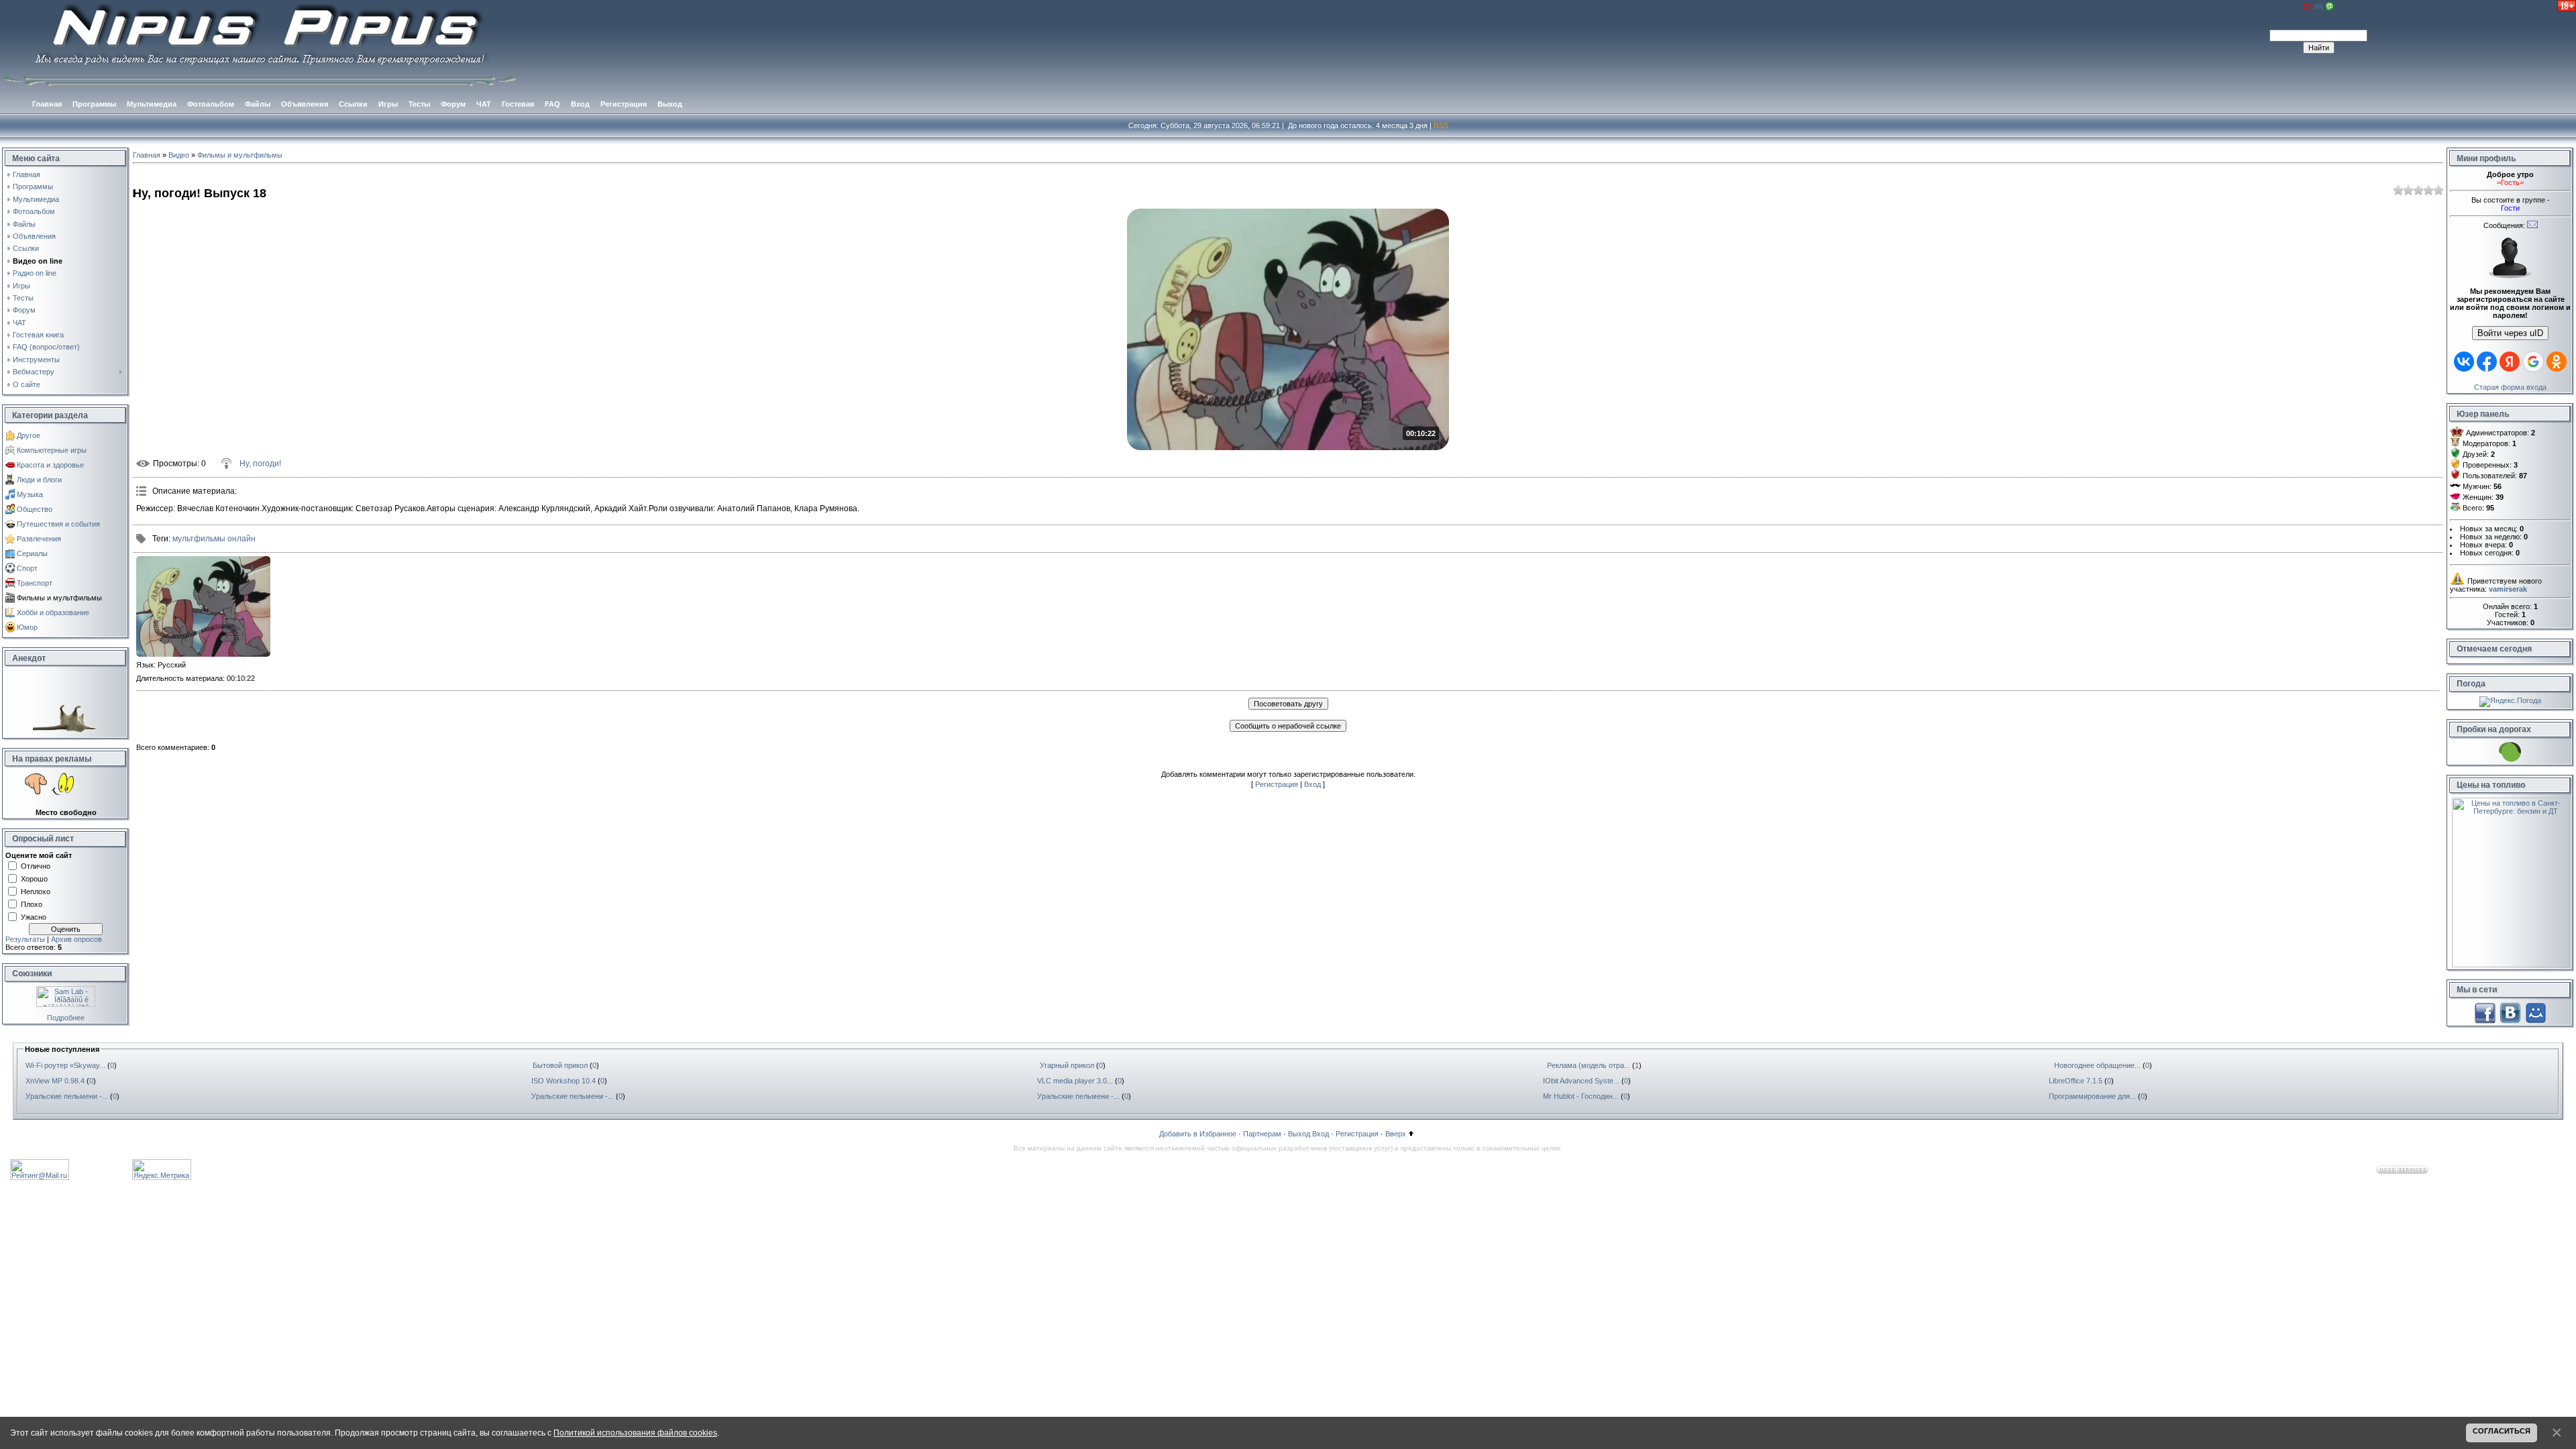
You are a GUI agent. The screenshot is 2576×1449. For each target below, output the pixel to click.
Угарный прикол (1067, 1065)
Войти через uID (2510, 333)
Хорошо (34, 878)
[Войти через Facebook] (2487, 362)
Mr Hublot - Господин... (1581, 1096)
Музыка (30, 494)
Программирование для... (2092, 1096)
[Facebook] (2485, 1012)
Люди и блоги (39, 480)
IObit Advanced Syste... (1581, 1081)
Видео (179, 155)
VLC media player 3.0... (1075, 1081)
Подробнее (66, 1018)
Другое (29, 435)
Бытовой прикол (560, 1065)
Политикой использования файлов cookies (635, 1433)
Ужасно (34, 916)
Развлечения (39, 539)
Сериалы (32, 553)
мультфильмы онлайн (214, 539)
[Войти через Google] (2533, 362)
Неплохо (36, 891)
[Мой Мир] (2536, 1012)
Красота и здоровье (50, 465)
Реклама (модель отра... (1589, 1065)
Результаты (25, 939)
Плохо (32, 904)
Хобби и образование (53, 612)
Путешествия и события (58, 524)
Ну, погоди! (260, 464)
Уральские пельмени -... (67, 1096)
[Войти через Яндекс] (2510, 362)
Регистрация (1277, 784)
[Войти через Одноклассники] (2557, 362)
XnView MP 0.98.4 (55, 1081)
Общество (35, 509)
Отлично (36, 865)
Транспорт (35, 583)
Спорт (27, 568)
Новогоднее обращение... (2097, 1065)
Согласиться (2502, 1431)
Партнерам (1262, 1134)
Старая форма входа (2510, 387)
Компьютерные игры (52, 450)
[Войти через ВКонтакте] (2464, 362)
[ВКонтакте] (2510, 1012)
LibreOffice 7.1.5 (2076, 1081)
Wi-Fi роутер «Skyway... (65, 1065)
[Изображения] (203, 606)
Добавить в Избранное (1198, 1134)
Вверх (1396, 1134)
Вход (1312, 784)
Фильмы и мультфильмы (59, 598)
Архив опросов (76, 939)
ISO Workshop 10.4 (563, 1081)
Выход (1299, 1134)
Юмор (27, 627)
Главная (147, 155)
